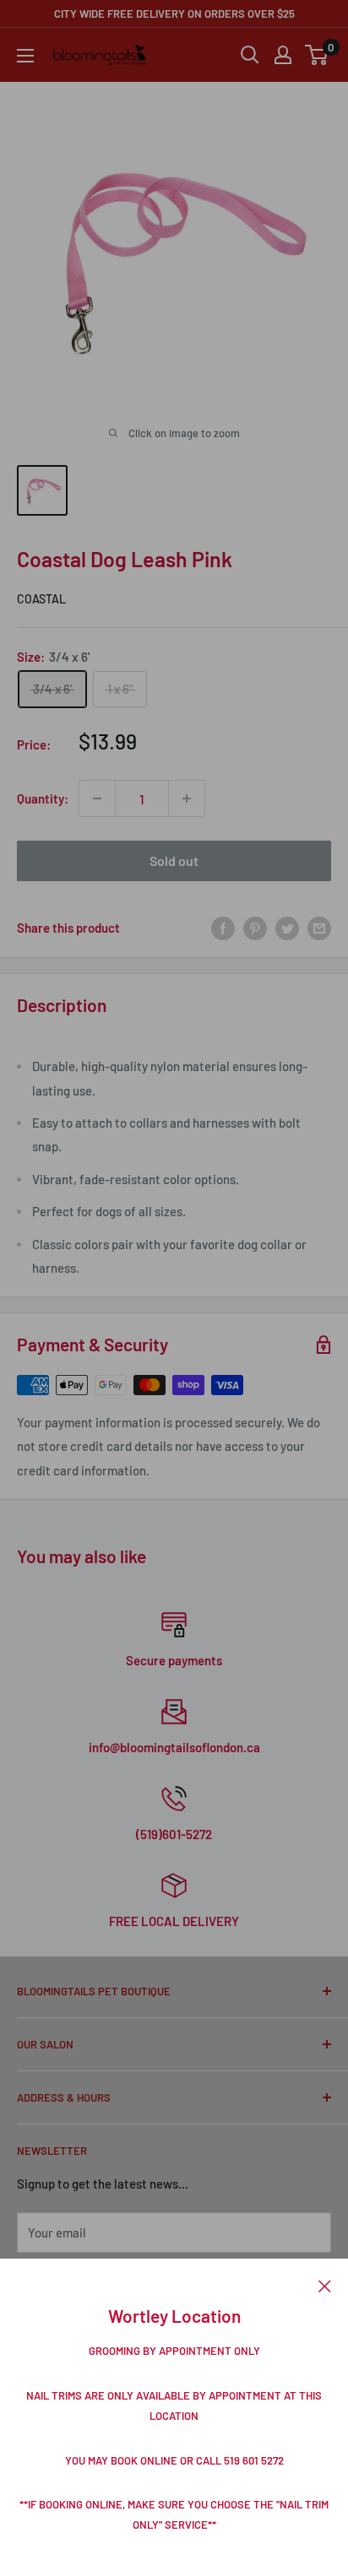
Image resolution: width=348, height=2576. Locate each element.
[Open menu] (25, 56)
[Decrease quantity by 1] (97, 798)
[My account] (283, 55)
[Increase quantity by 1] (187, 798)
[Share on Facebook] (223, 928)
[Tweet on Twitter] (287, 928)
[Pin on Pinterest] (255, 928)
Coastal (41, 599)
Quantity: (43, 798)
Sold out (174, 860)
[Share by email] (319, 928)
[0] (317, 55)
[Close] (325, 2284)
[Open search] (250, 55)
